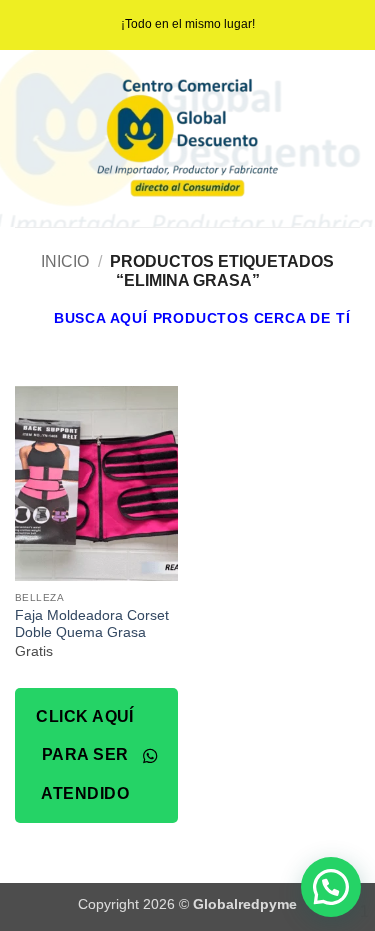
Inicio (65, 261)
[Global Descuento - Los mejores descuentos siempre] (188, 138)
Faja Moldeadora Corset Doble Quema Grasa (92, 624)
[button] (186, 317)
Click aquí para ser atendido (85, 755)
